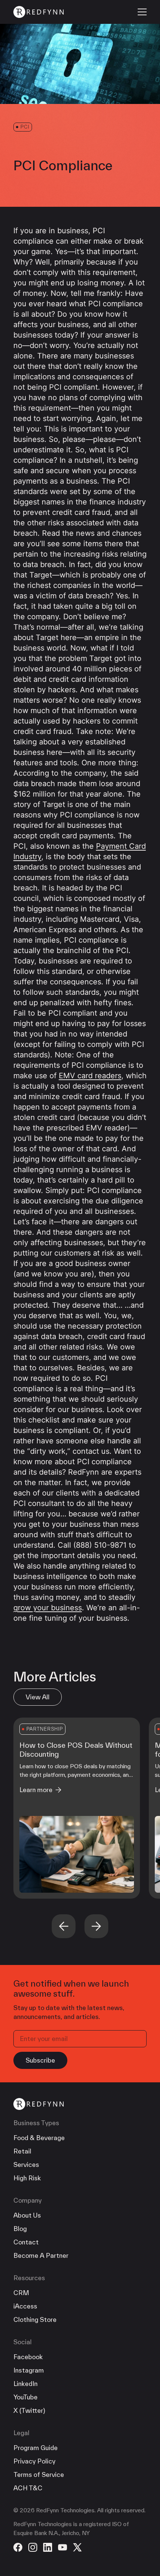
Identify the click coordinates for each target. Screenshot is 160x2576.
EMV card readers (90, 1076)
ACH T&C (28, 2488)
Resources (29, 2278)
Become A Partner (41, 2255)
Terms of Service (39, 2474)
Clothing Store (35, 2319)
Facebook (28, 2357)
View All (38, 1697)
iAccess (25, 2306)
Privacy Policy (34, 2461)
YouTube (25, 2397)
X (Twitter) (29, 2410)
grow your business (48, 1608)
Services (26, 2164)
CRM (21, 2293)
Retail (22, 2151)
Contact (26, 2242)
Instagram (29, 2370)
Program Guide (36, 2448)
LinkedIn (25, 2384)
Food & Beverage (39, 2138)
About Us (27, 2215)
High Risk (27, 2178)
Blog (20, 2229)
